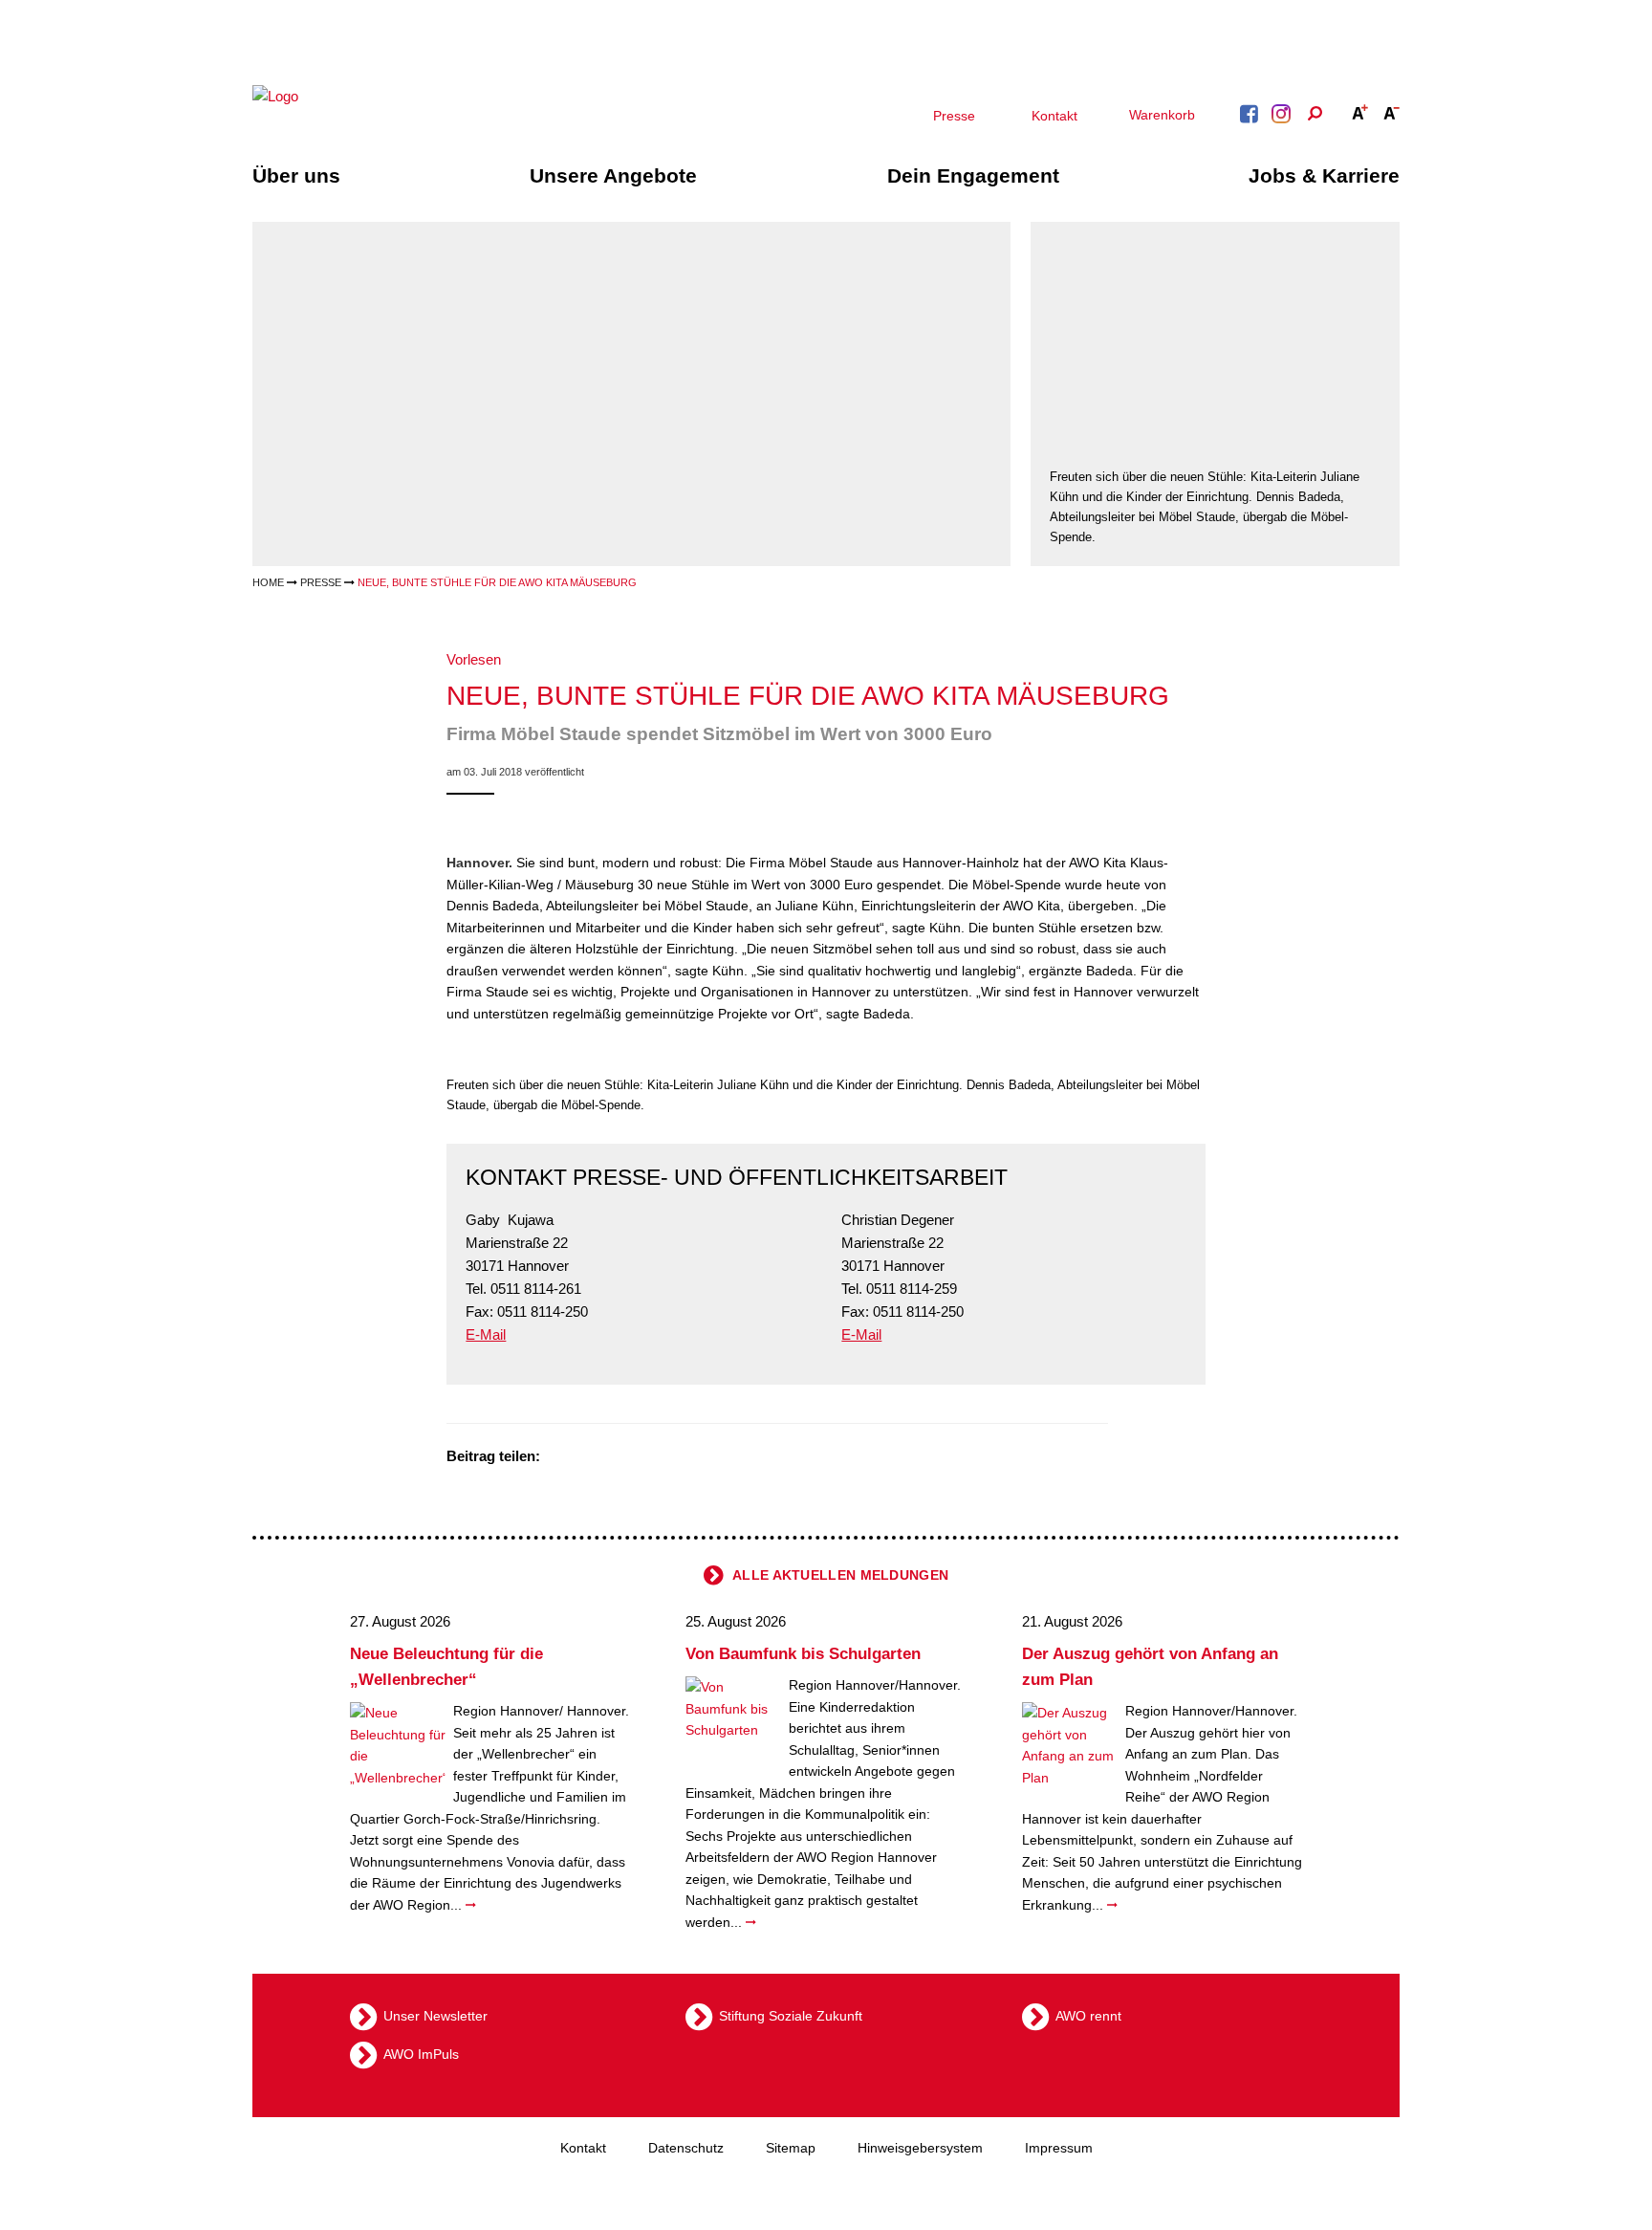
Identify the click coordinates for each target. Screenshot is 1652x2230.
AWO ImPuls (421, 2053)
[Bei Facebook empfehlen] (585, 1458)
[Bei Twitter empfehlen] (561, 1458)
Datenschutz (686, 2148)
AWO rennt (1088, 2015)
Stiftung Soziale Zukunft (791, 2015)
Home (268, 582)
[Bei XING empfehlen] (633, 1458)
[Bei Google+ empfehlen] (609, 1458)
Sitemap (791, 2148)
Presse (954, 116)
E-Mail (486, 1334)
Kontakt (1054, 116)
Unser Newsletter (435, 2015)
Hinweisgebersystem (920, 2148)
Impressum (1059, 2148)
